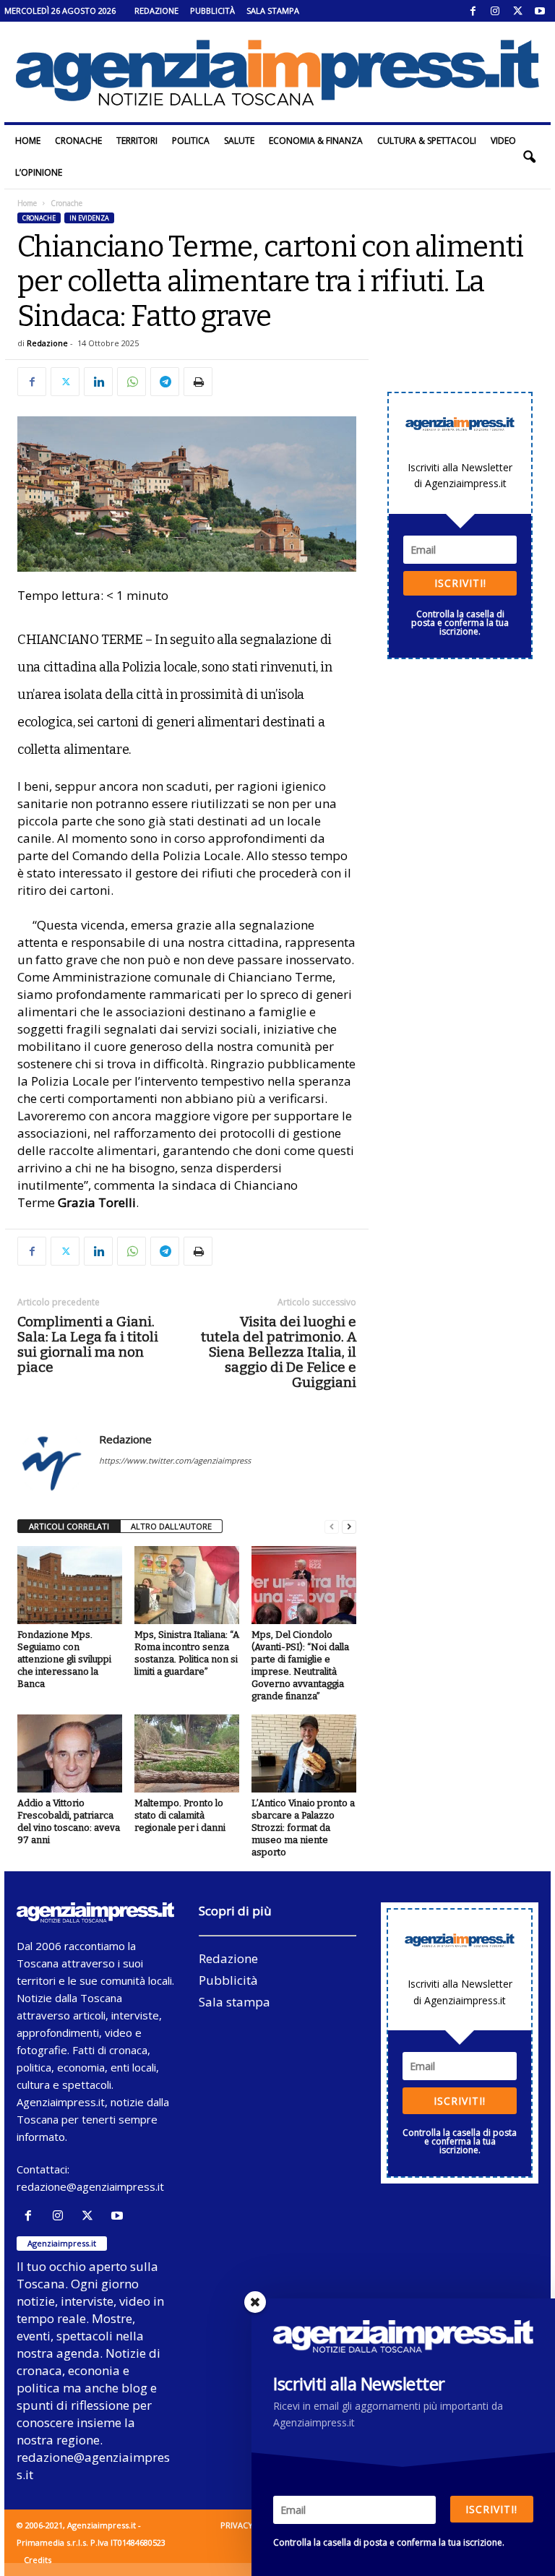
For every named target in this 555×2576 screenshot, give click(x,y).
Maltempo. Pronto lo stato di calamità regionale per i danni (180, 1815)
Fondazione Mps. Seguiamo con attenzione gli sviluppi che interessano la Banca (64, 1659)
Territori (137, 141)
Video (503, 141)
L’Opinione (39, 172)
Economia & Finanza (316, 141)
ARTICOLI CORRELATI (69, 1526)
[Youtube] (540, 11)
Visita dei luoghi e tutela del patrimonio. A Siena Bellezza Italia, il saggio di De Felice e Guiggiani (279, 1352)
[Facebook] (473, 11)
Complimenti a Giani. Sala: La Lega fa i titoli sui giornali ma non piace (88, 1344)
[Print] (198, 382)
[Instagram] (495, 11)
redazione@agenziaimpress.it (90, 2186)
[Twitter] (517, 11)
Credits (38, 2560)
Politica (191, 141)
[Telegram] (165, 382)
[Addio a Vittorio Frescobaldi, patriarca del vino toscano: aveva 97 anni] (70, 1753)
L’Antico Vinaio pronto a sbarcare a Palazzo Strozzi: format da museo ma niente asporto (303, 1828)
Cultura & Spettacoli (427, 141)
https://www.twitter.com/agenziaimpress (175, 1460)
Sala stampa (273, 10)
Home (28, 141)
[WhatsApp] (132, 382)
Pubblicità (212, 10)
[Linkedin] (98, 382)
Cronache (78, 141)
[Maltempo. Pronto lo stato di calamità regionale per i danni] (187, 1753)
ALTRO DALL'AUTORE (171, 1526)
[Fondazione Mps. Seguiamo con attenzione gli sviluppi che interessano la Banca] (70, 1585)
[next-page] (349, 1527)
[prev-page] (332, 1527)
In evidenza (89, 218)
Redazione (156, 10)
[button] (529, 157)
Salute (239, 141)
